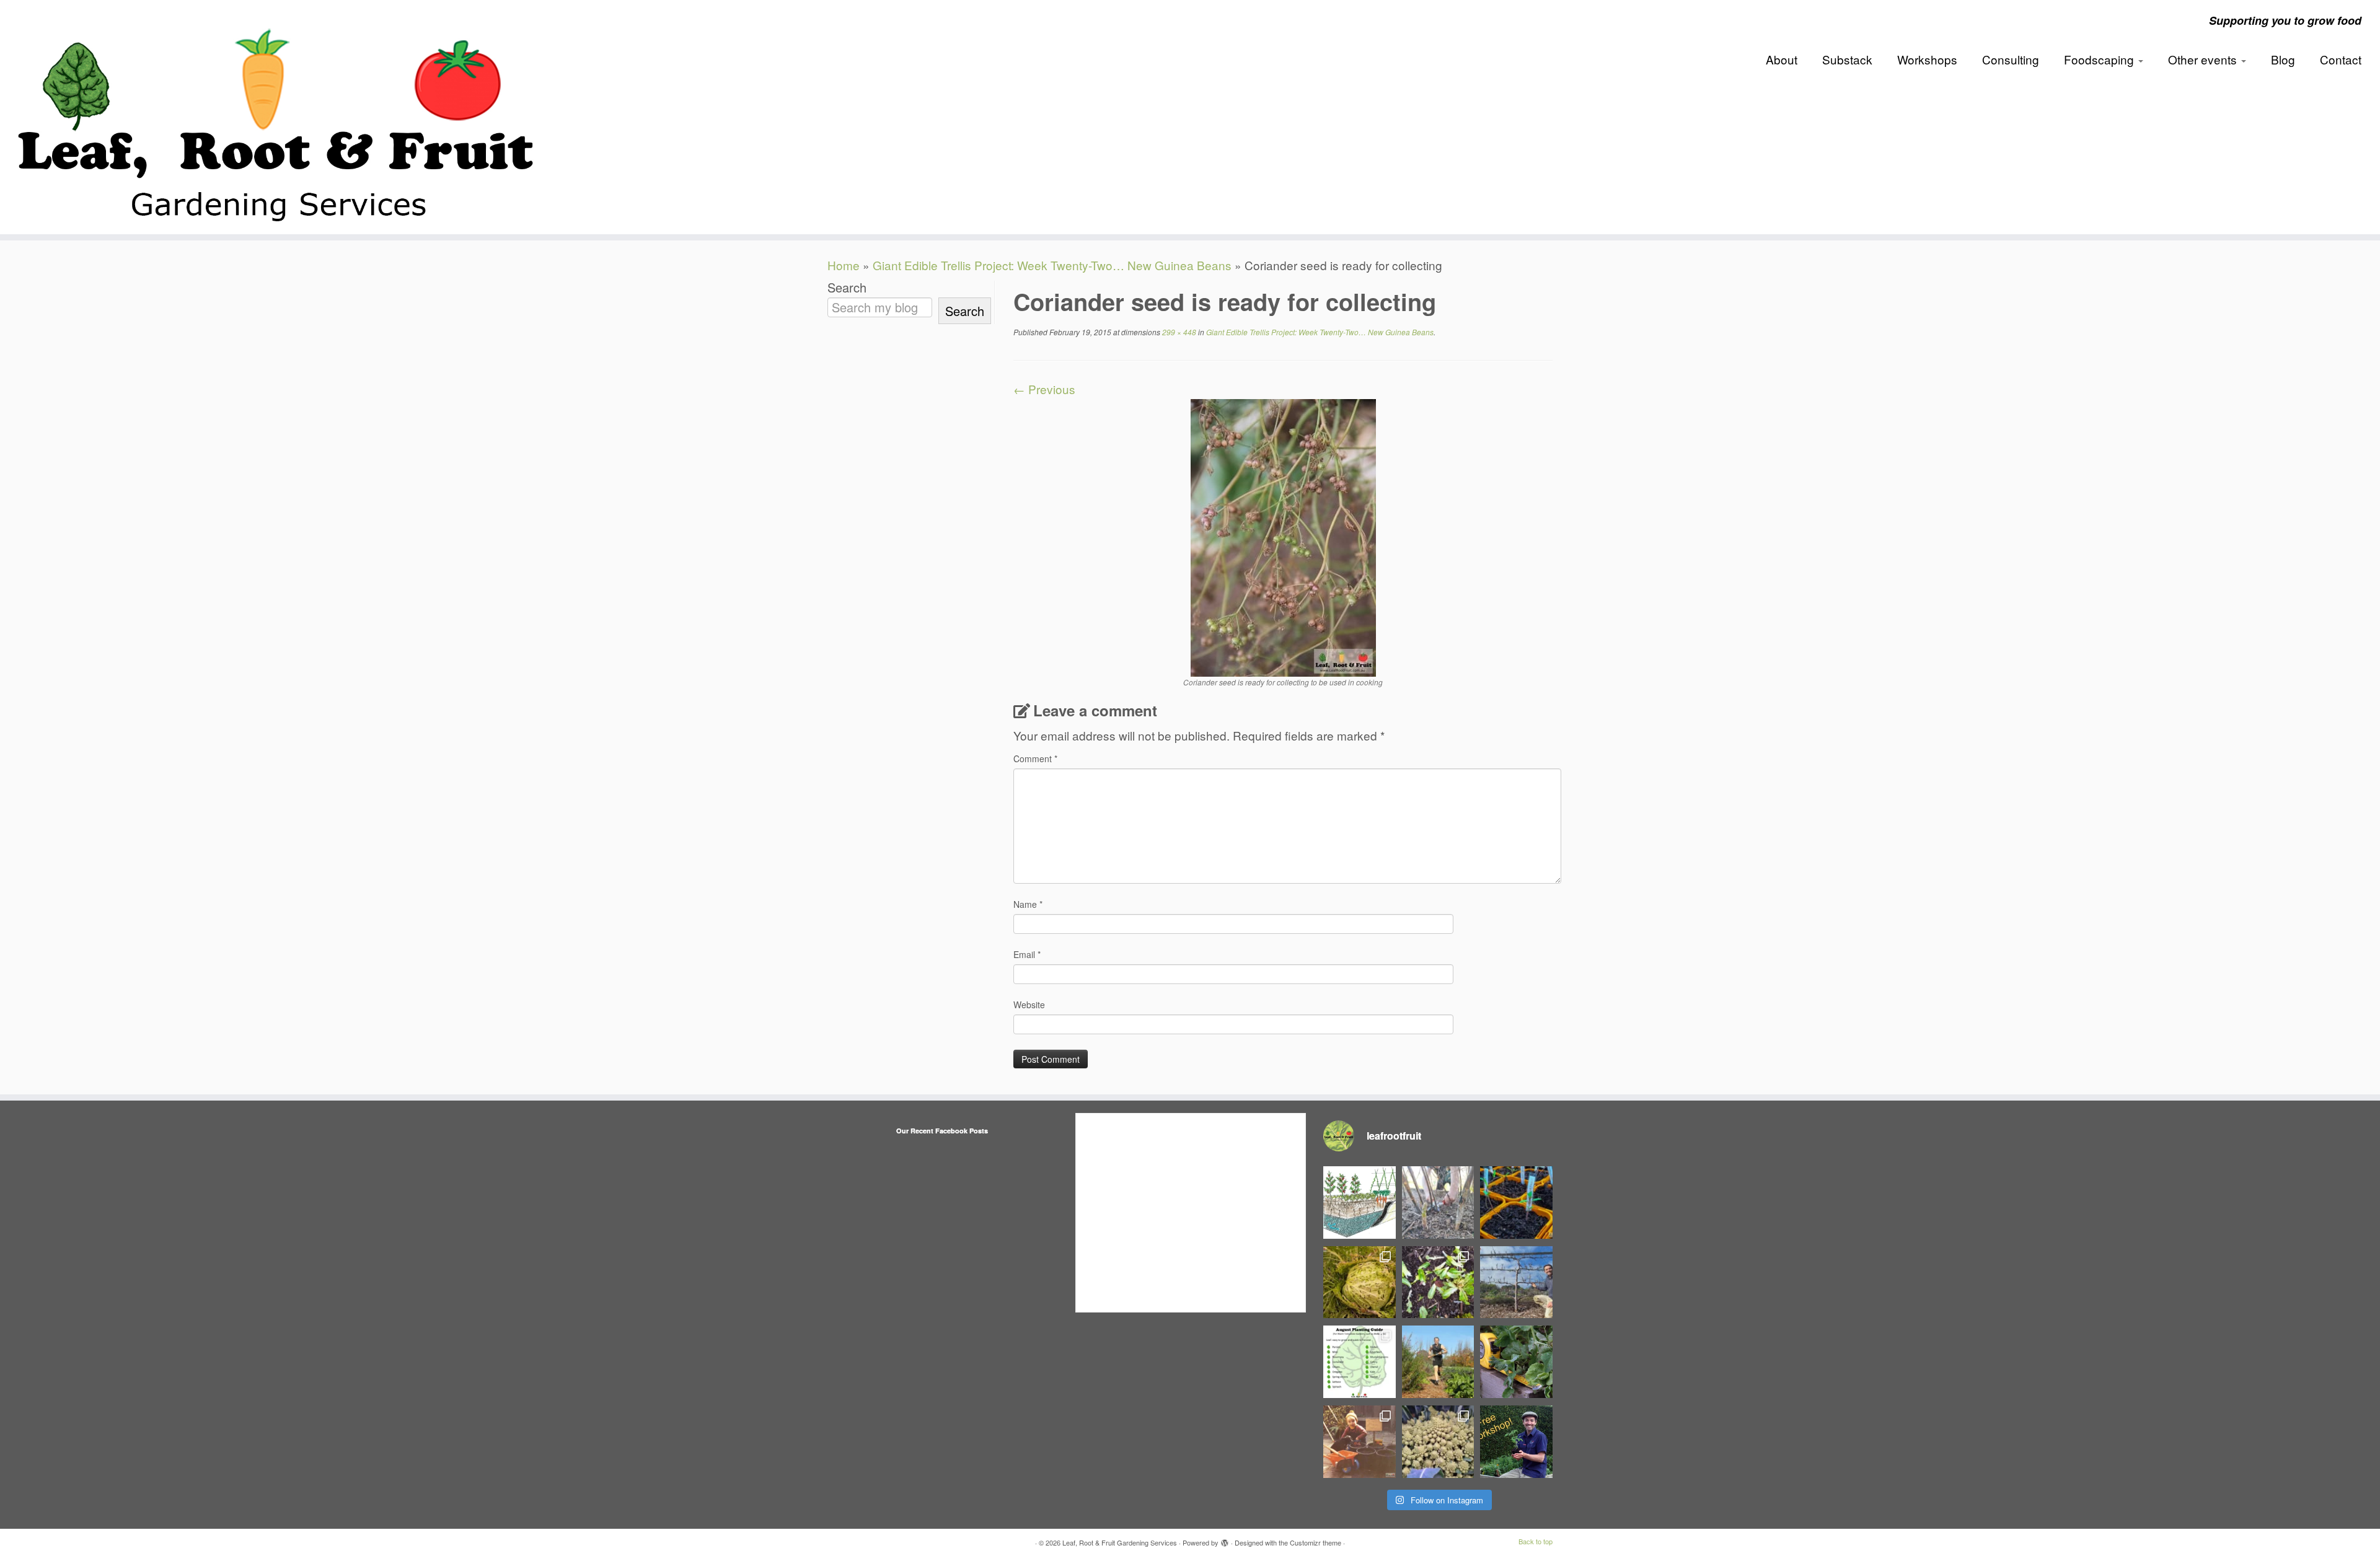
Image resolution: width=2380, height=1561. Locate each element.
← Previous (1044, 389)
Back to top (1536, 1541)
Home (844, 265)
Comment (1035, 759)
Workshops (1927, 59)
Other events (2204, 59)
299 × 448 (1178, 332)
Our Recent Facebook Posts (942, 1131)
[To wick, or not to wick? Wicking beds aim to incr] (1360, 1203)
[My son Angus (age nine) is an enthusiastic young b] (1438, 1203)
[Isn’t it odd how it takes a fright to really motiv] (1438, 1362)
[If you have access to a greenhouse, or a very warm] (1516, 1203)
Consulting (2011, 59)
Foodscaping (2100, 59)
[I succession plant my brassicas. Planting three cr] (1438, 1442)
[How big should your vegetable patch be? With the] (1516, 1362)
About (1782, 59)
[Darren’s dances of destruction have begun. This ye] (1438, 1282)
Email (1027, 954)
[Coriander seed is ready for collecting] (1283, 536)
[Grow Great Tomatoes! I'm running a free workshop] (1516, 1442)
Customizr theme (1316, 1542)
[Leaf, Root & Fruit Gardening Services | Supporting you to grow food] (275, 117)
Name (1028, 904)
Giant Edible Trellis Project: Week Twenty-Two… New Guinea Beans (1052, 265)
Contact (2341, 59)
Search (847, 288)
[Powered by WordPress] (1225, 1540)
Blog (2283, 59)
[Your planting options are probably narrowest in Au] (1360, 1362)
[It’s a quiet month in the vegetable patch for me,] (1516, 1282)
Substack (1847, 59)
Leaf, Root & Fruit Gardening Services (1120, 1542)
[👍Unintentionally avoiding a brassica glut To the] (1360, 1282)
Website (1029, 1005)
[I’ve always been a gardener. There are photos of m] (1360, 1442)
